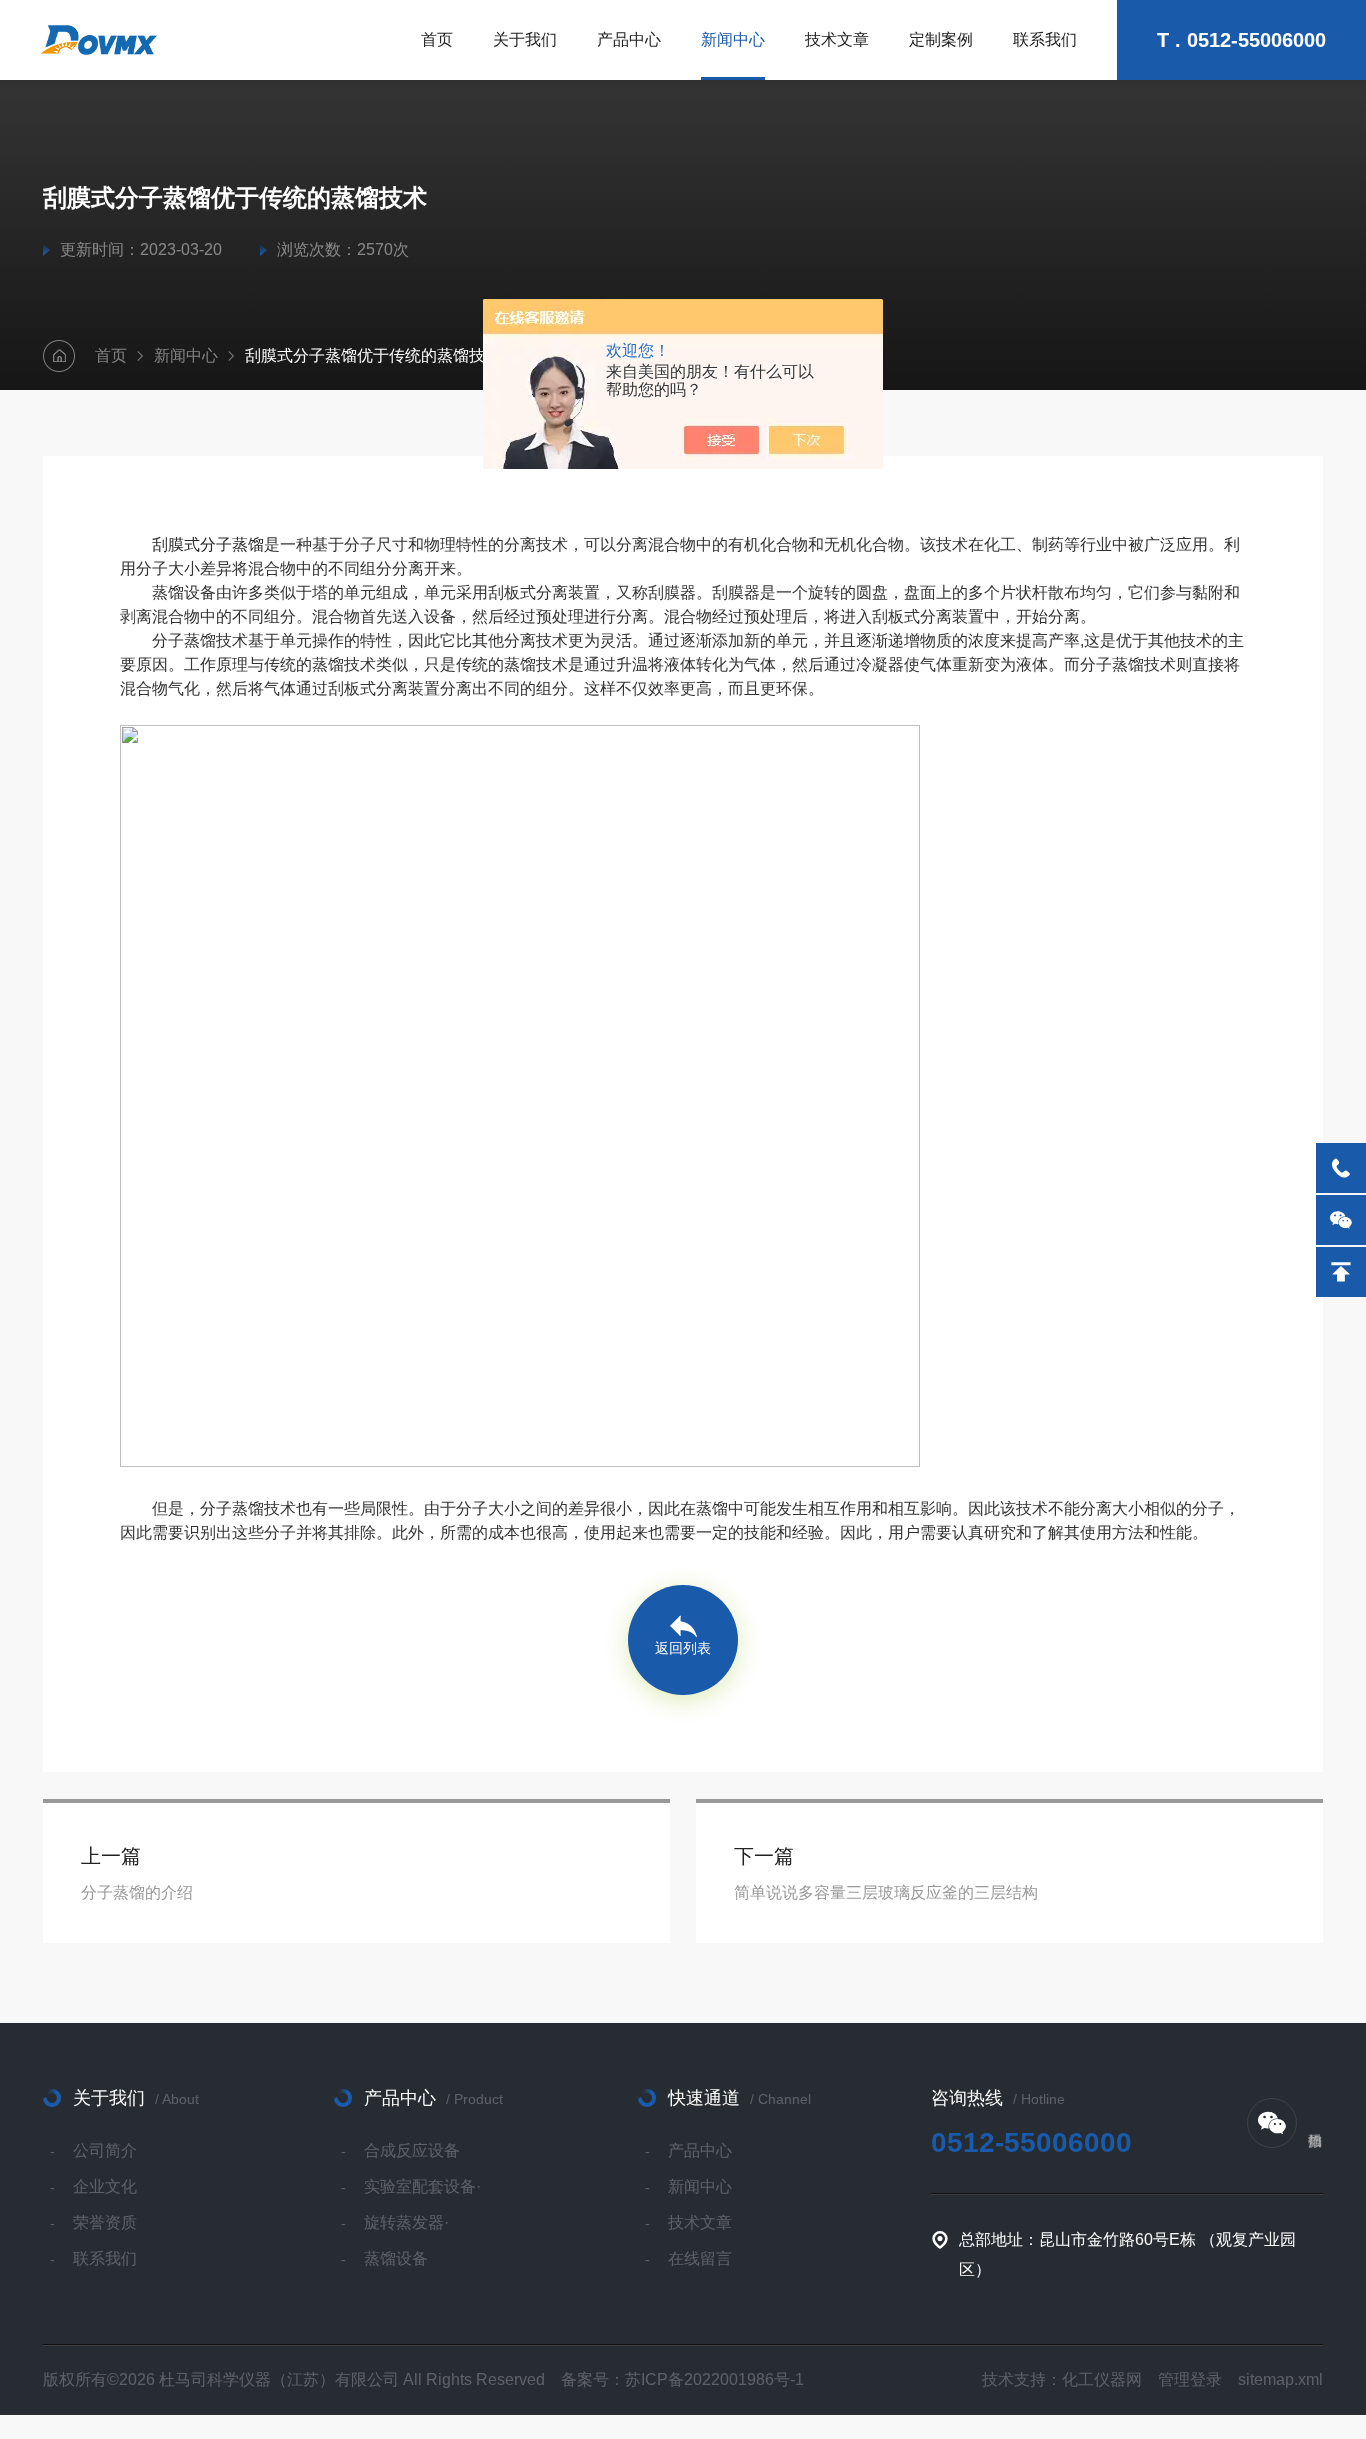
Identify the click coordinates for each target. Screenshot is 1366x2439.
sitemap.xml (1280, 2379)
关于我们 (525, 39)
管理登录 (1190, 2379)
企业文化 (105, 2186)
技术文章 (837, 39)
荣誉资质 (105, 2222)
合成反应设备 (412, 2150)
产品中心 (629, 39)
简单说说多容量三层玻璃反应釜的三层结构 (886, 1892)
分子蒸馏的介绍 (137, 1892)
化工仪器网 (1102, 2379)
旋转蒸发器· (406, 2222)
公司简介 (105, 2150)
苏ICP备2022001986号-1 (714, 2379)
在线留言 (700, 2258)
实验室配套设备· (422, 2186)
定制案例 (941, 39)
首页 (437, 39)
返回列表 (683, 1648)
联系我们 (1045, 39)
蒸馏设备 (396, 2258)
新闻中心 (733, 39)
